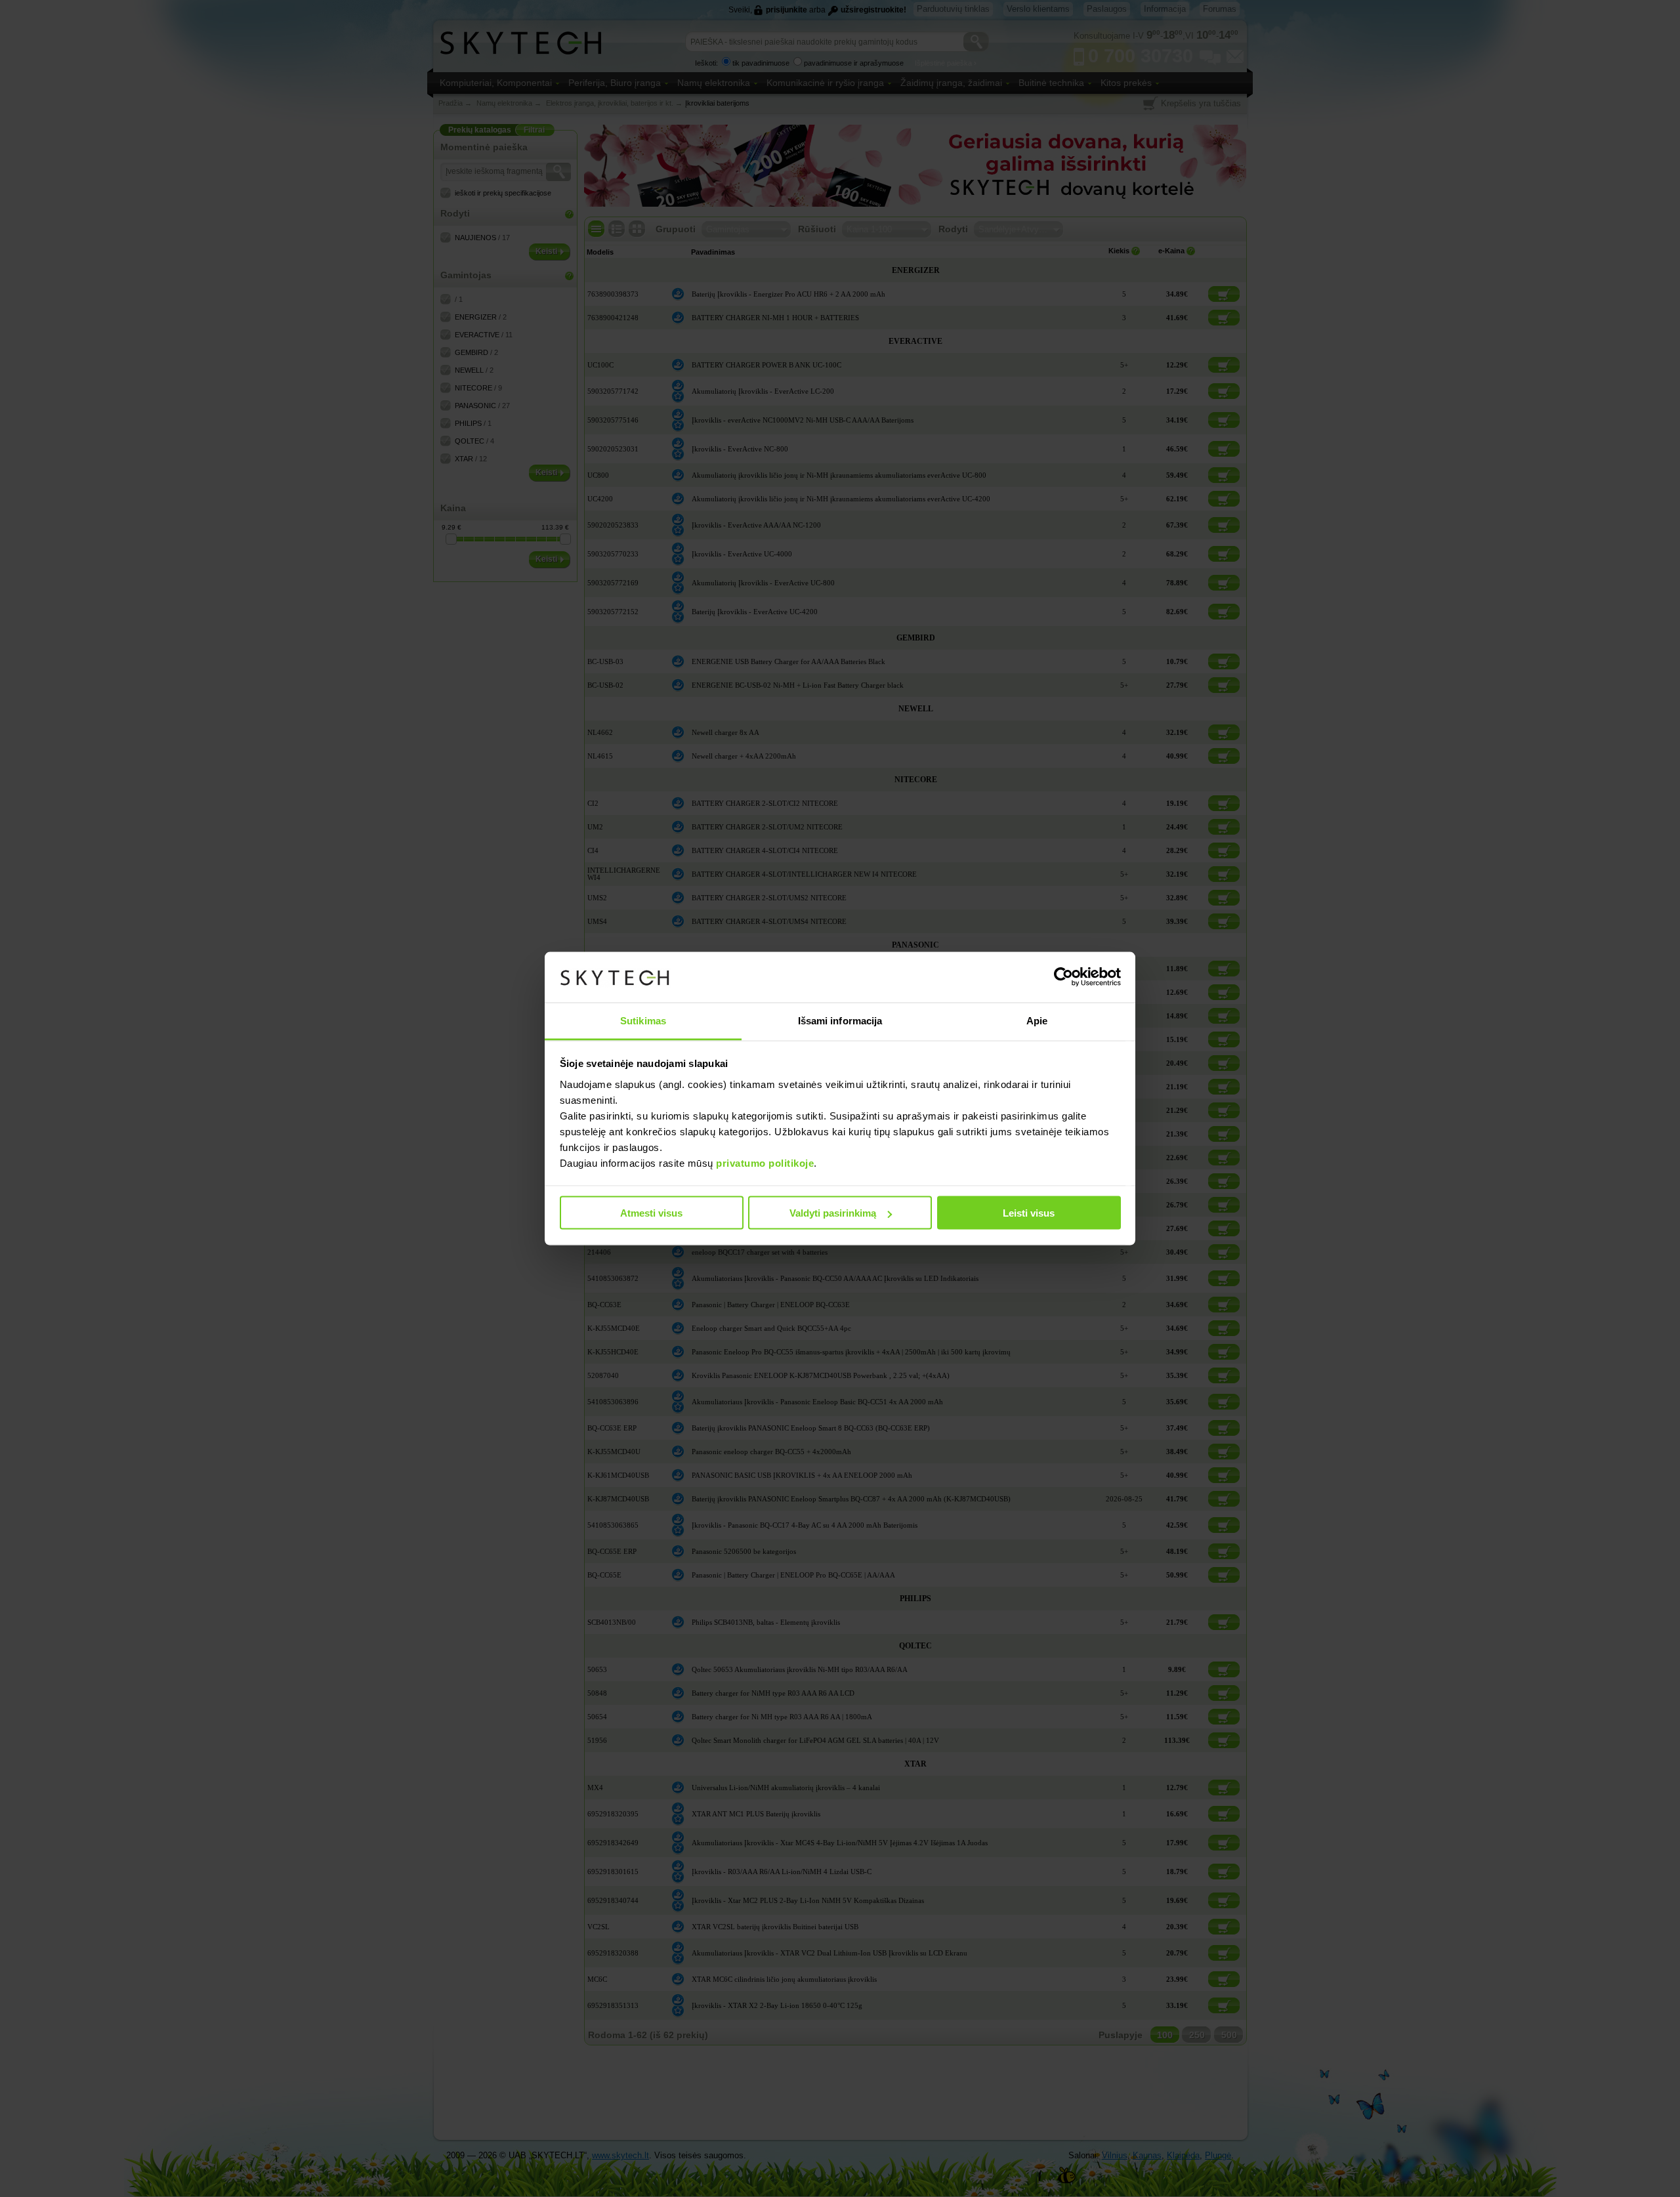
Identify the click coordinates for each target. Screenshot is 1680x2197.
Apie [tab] (1037, 1020)
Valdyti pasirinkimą (833, 1213)
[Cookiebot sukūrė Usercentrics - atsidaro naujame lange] (1063, 977)
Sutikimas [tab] (643, 1020)
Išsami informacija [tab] (840, 1020)
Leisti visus (1029, 1213)
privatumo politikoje (765, 1162)
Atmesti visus (651, 1213)
